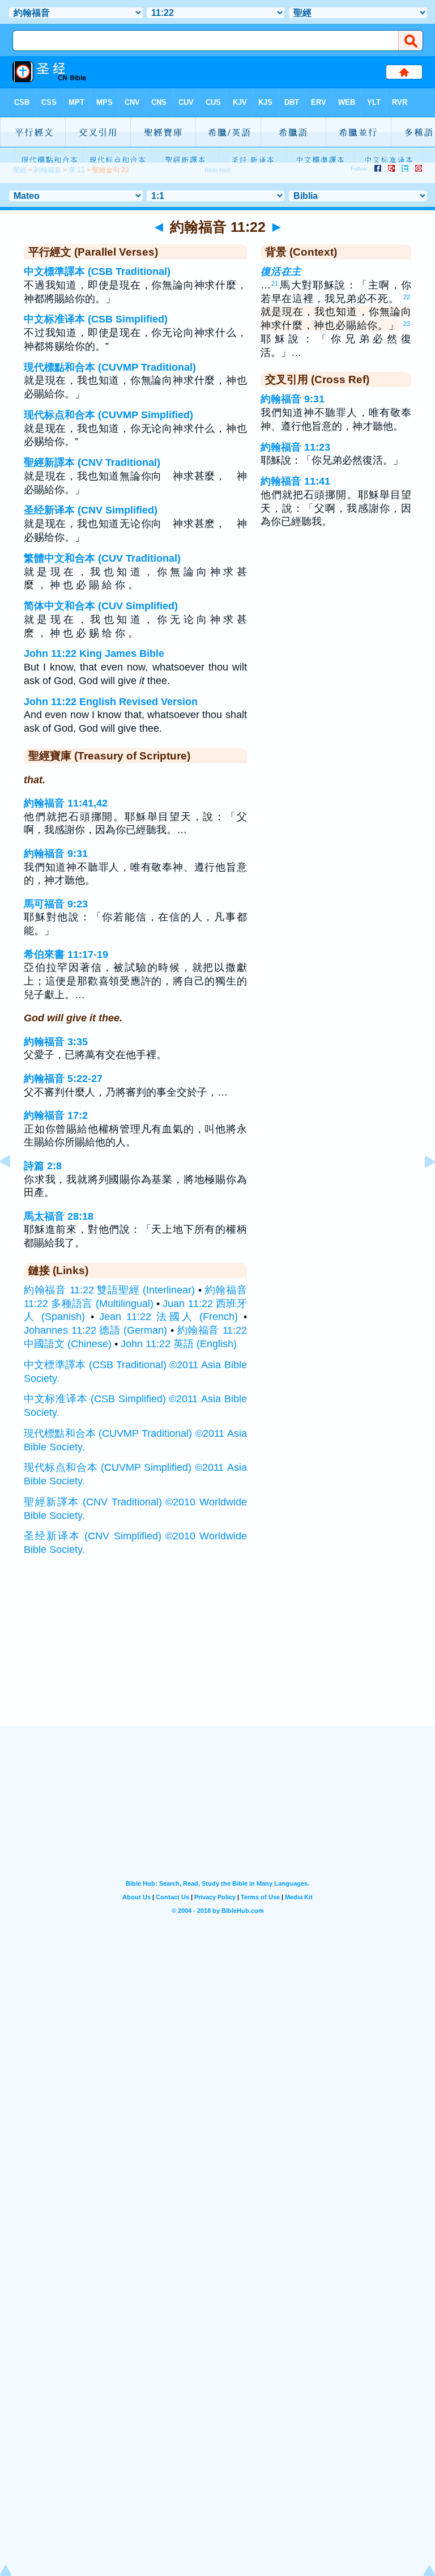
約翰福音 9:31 (56, 854)
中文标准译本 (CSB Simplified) (96, 319)
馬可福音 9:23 (56, 904)
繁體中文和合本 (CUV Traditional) (102, 558)
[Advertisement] (217, 1656)
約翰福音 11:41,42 (66, 803)
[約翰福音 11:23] (421, 1187)
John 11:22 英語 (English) (179, 1344)
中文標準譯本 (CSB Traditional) (97, 271)
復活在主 (281, 271)
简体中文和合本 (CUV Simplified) (101, 606)
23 (407, 324)
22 (407, 297)
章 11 (77, 170)
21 (275, 283)
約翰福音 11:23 (295, 447)
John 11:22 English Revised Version (111, 702)
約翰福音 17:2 (56, 1115)
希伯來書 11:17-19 (66, 954)
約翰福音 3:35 (56, 1042)
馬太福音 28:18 (59, 1216)
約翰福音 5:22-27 (63, 1079)
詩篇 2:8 (43, 1166)
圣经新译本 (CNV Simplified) (91, 510)
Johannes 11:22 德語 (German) (95, 1330)
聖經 (20, 170)
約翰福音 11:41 (295, 481)
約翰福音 (48, 170)
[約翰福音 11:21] (14, 1187)
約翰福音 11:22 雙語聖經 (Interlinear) (109, 1290)
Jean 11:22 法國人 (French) (169, 1317)
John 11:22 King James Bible (94, 653)
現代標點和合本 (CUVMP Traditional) (110, 367)
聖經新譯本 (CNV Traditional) (92, 462)
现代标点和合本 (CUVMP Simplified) (108, 415)
